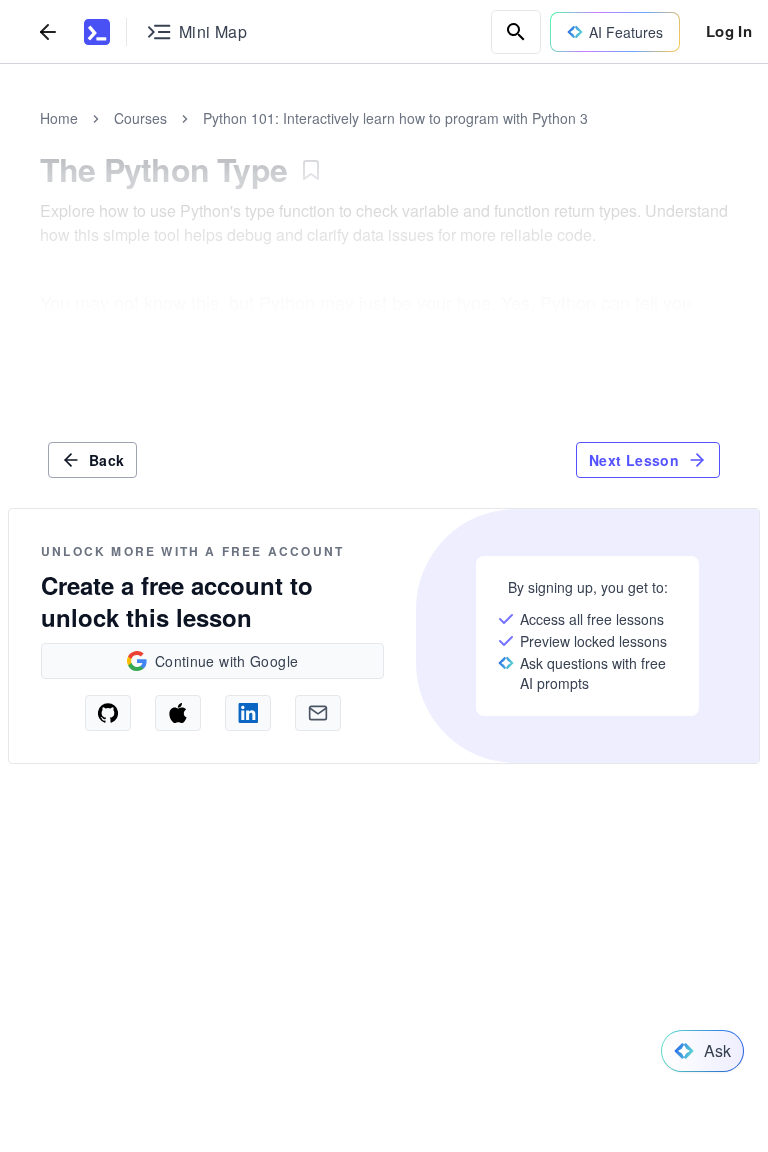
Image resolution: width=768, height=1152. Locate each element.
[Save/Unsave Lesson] (311, 170)
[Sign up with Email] (318, 713)
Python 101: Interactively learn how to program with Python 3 (395, 118)
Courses (140, 118)
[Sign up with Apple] (178, 713)
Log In (729, 31)
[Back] (48, 31)
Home (59, 118)
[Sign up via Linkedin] (248, 713)
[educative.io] (97, 32)
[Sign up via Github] (108, 713)
